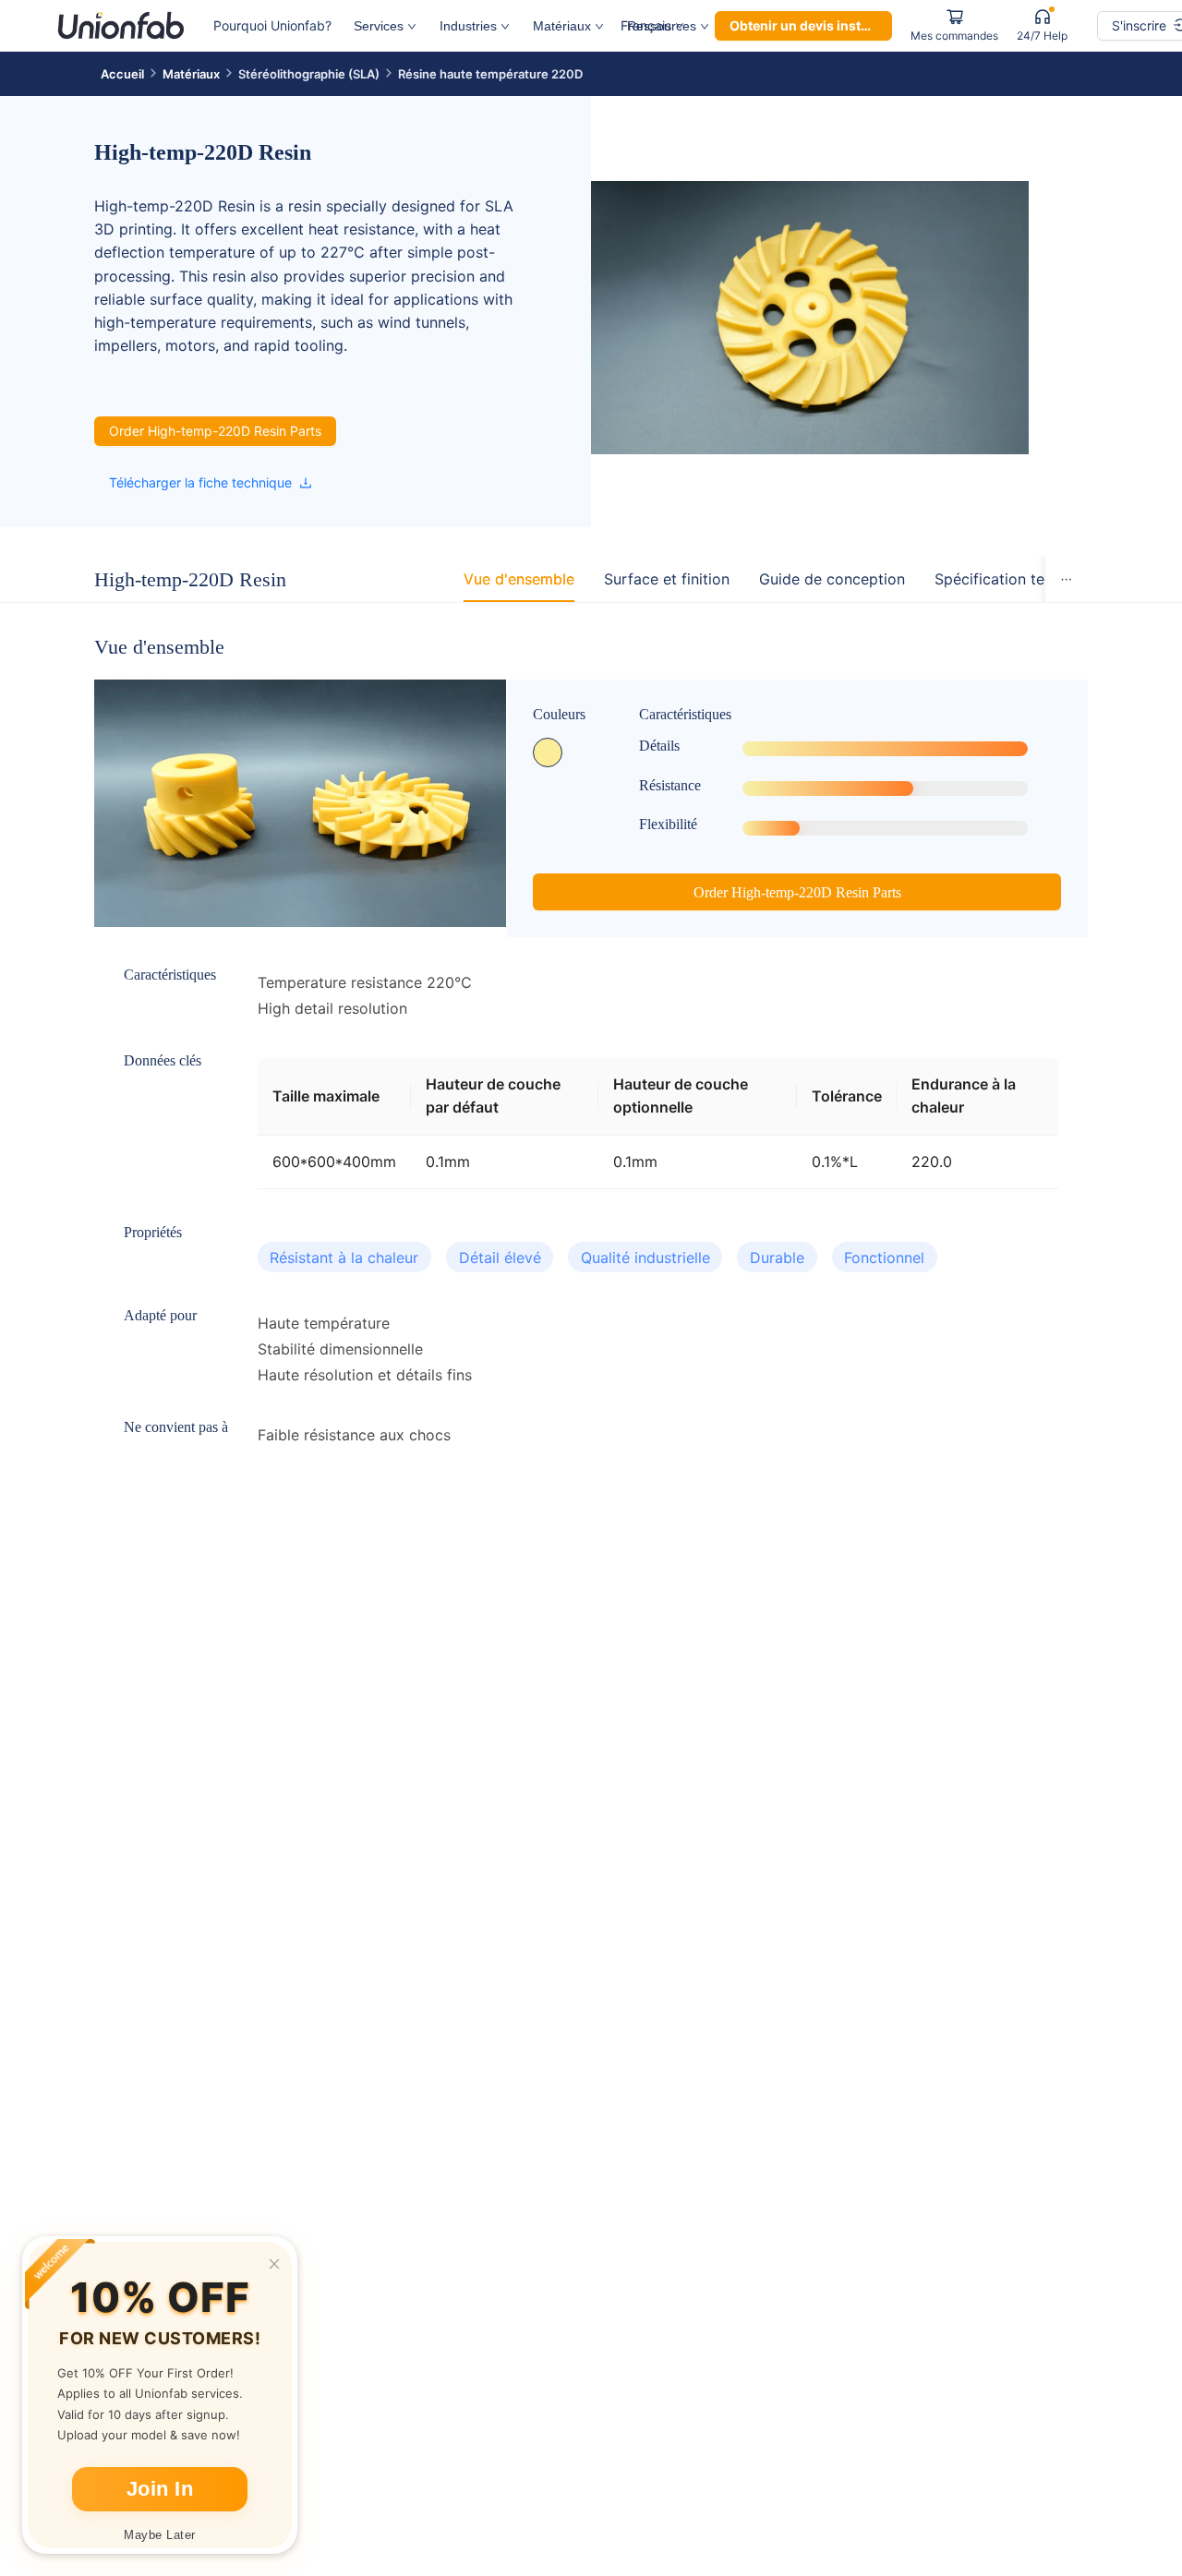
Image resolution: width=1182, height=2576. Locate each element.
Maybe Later (160, 2535)
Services (379, 26)
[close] (274, 2264)
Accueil (122, 74)
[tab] (519, 579)
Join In (160, 2489)
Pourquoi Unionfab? (272, 25)
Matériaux (562, 26)
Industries (468, 26)
